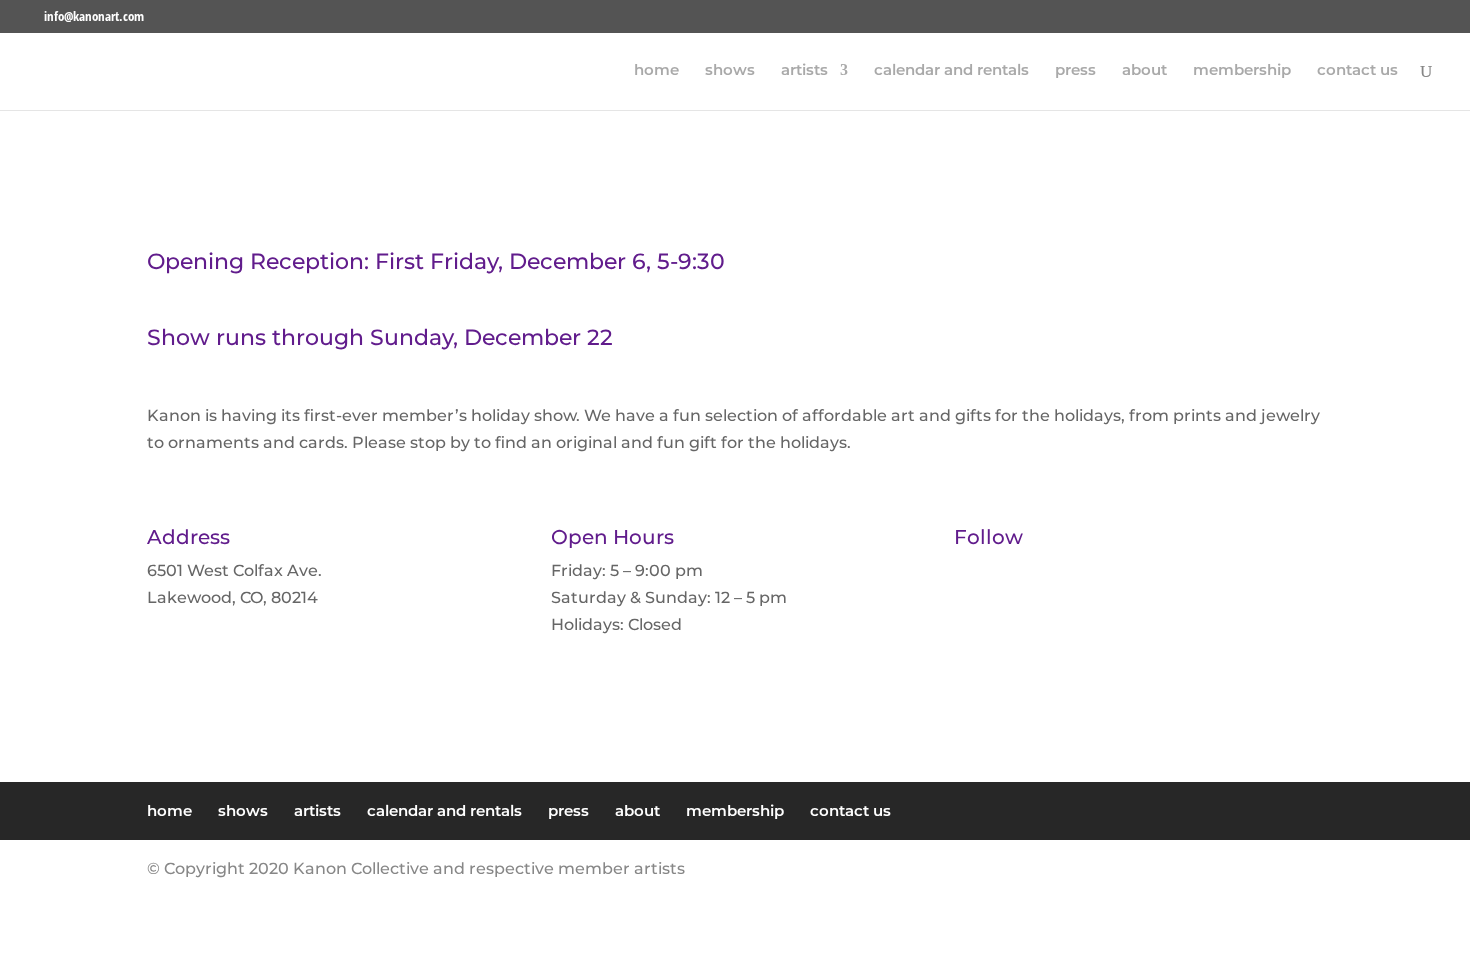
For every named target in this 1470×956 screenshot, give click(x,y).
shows (730, 71)
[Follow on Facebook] (986, 590)
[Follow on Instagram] (1026, 590)
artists (804, 71)
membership (1242, 71)
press (1075, 71)
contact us (1357, 71)
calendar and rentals (951, 71)
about (1144, 71)
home (656, 71)
